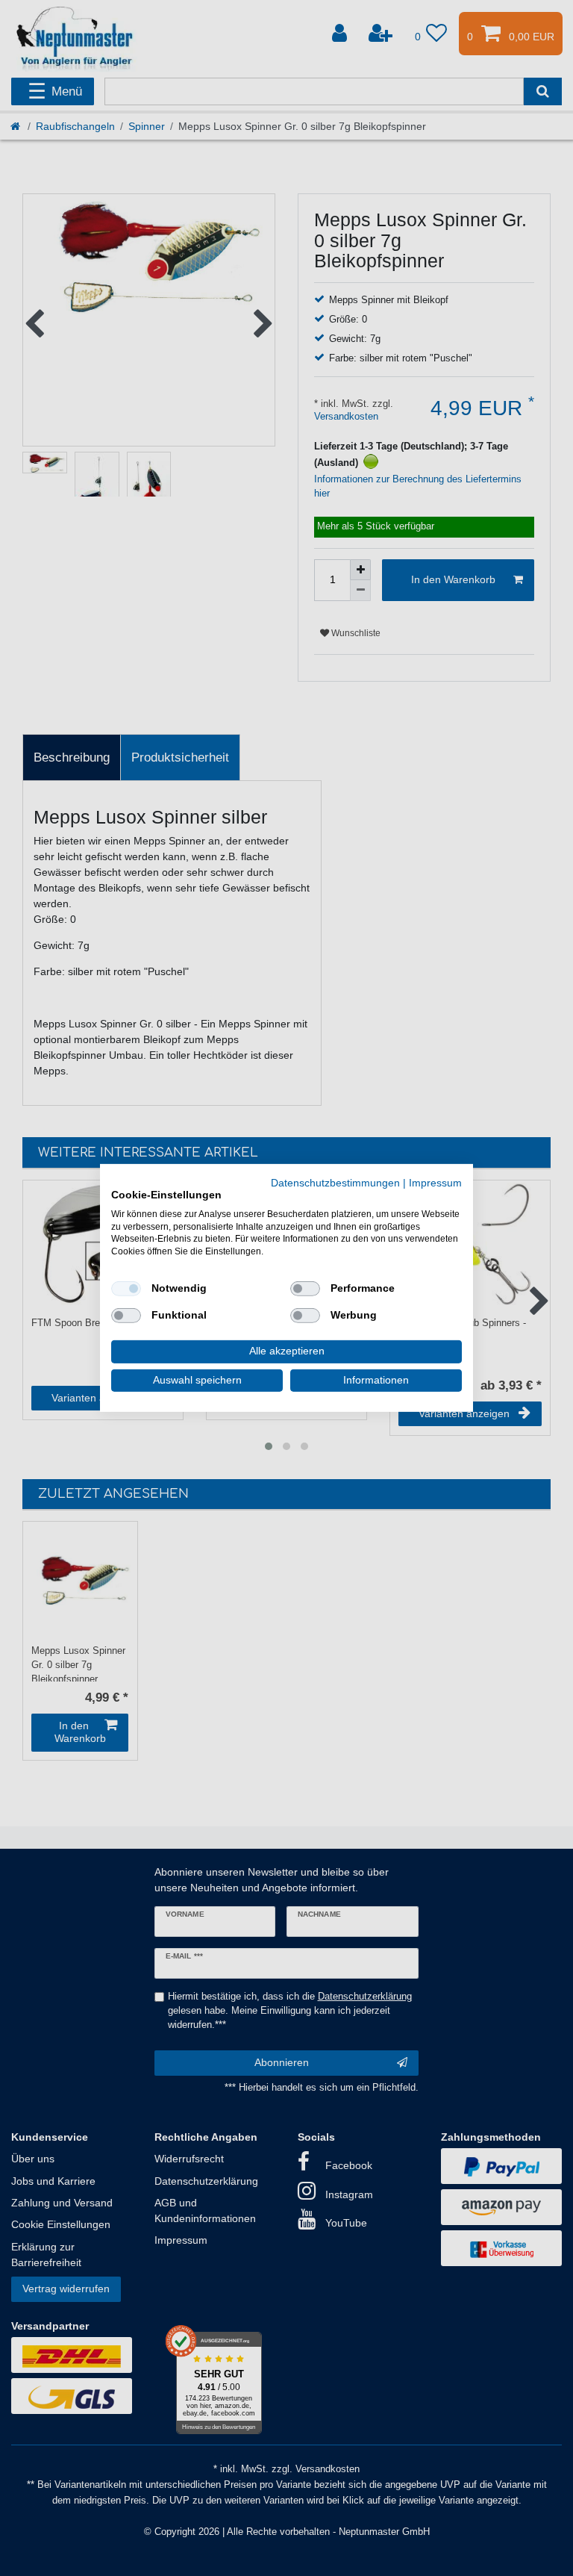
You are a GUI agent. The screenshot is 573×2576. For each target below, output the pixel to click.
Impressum (435, 1183)
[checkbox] (126, 1289)
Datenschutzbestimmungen (335, 1183)
